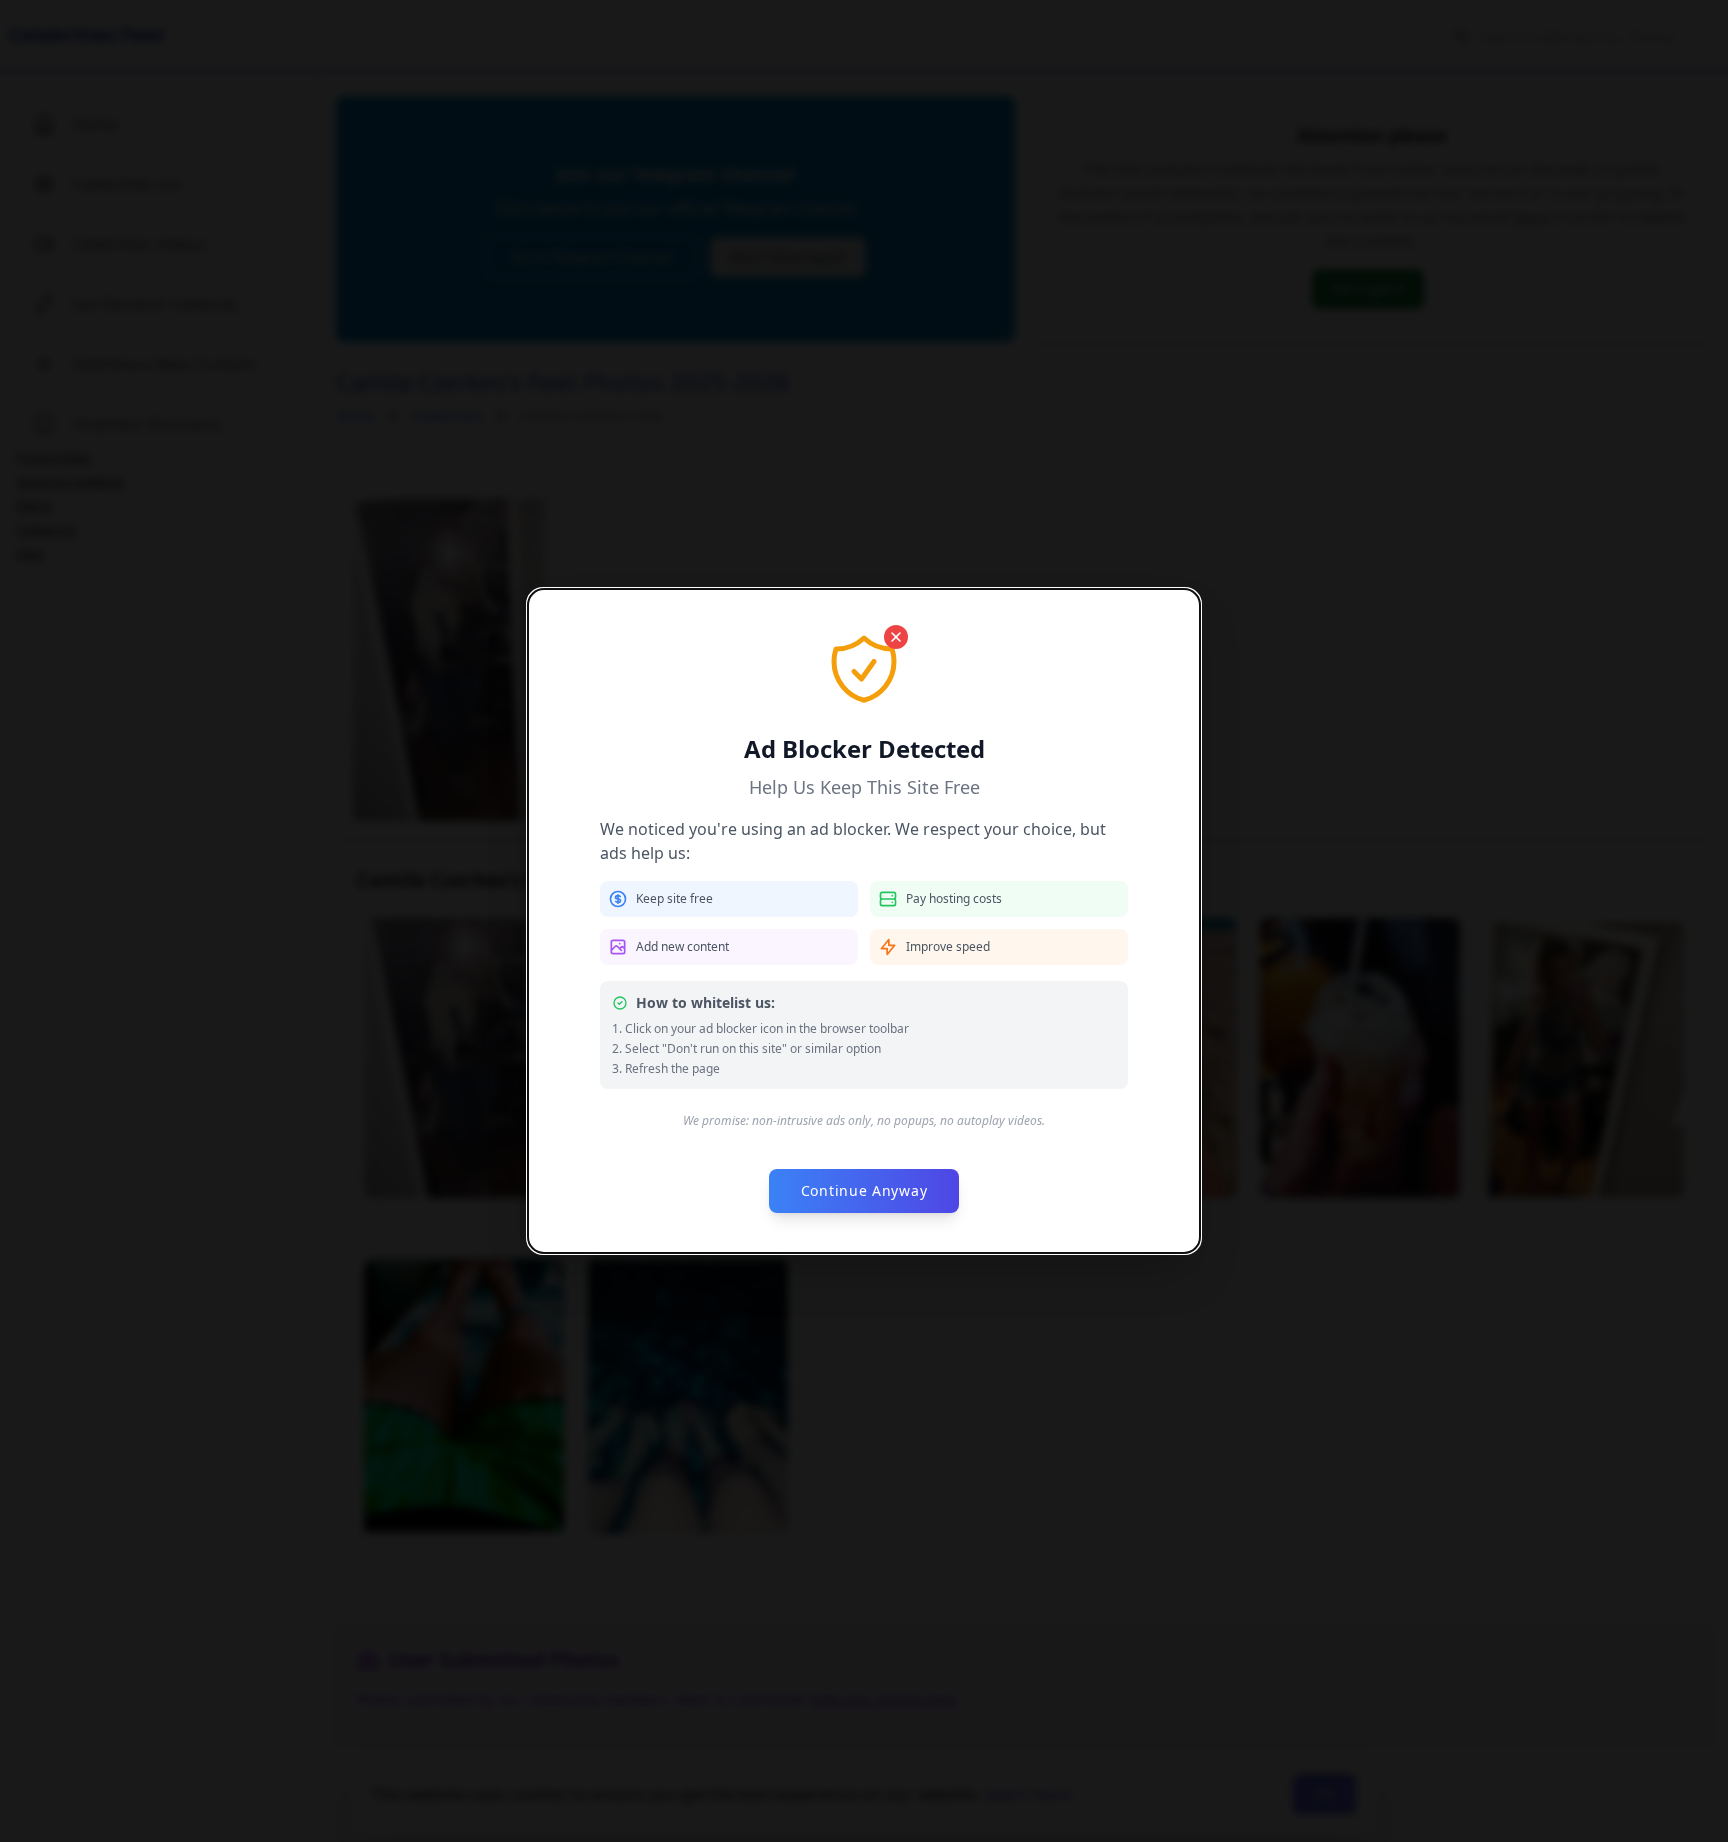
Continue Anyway (864, 1190)
